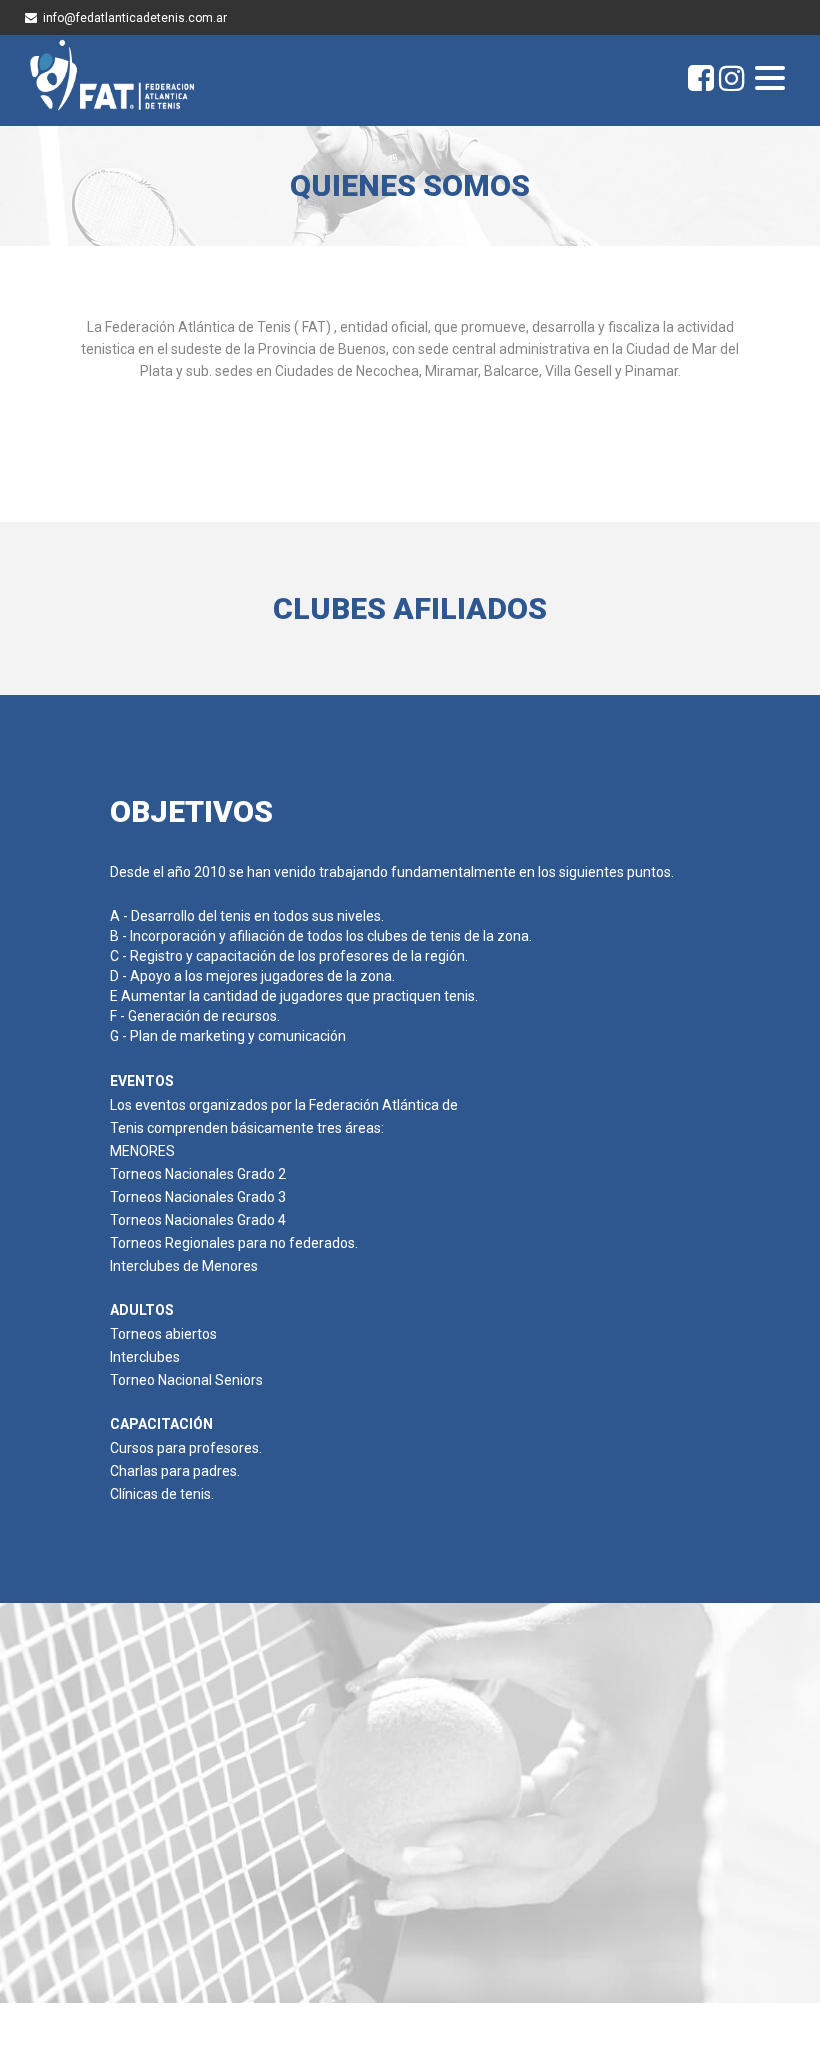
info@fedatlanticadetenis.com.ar (135, 18)
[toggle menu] (770, 80)
